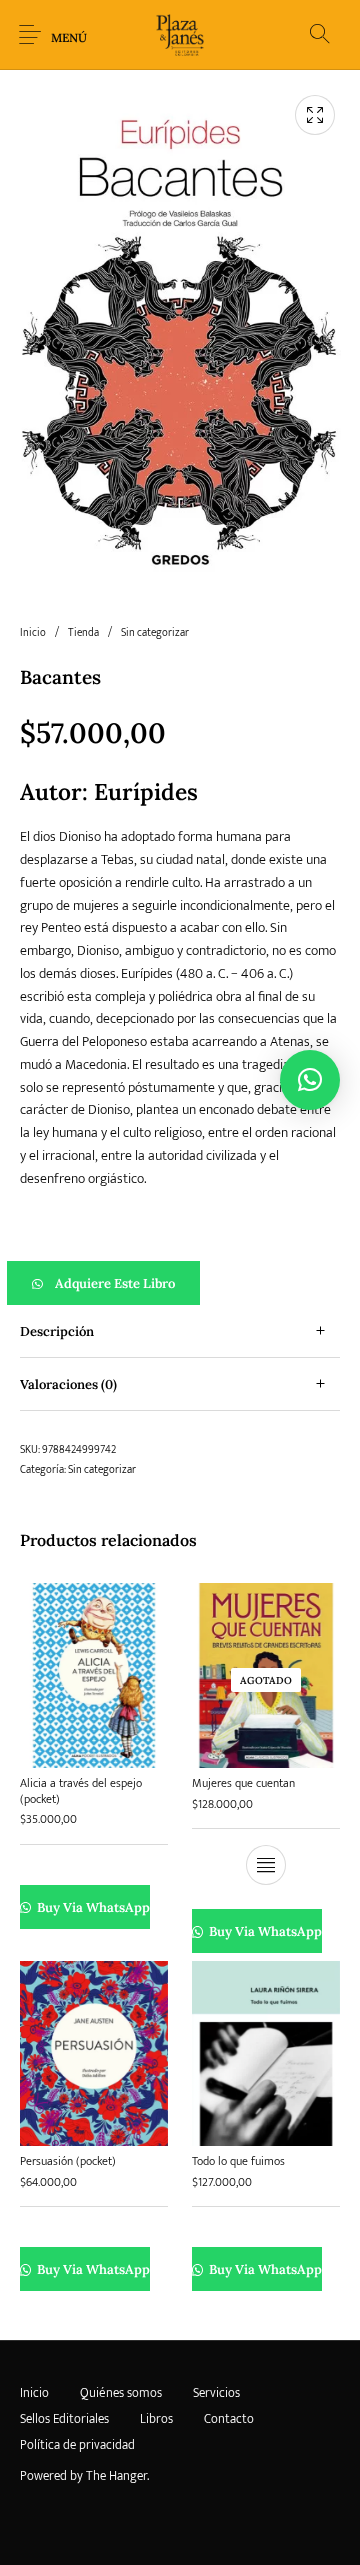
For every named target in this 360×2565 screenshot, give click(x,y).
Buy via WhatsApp (92, 1907)
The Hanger (116, 2476)
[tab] (180, 1331)
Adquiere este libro (115, 1283)
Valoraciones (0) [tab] (68, 1384)
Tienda (83, 633)
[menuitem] (34, 2394)
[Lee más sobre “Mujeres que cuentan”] (266, 1865)
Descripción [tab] (57, 1331)
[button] (180, 1283)
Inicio (33, 633)
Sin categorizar (155, 633)
